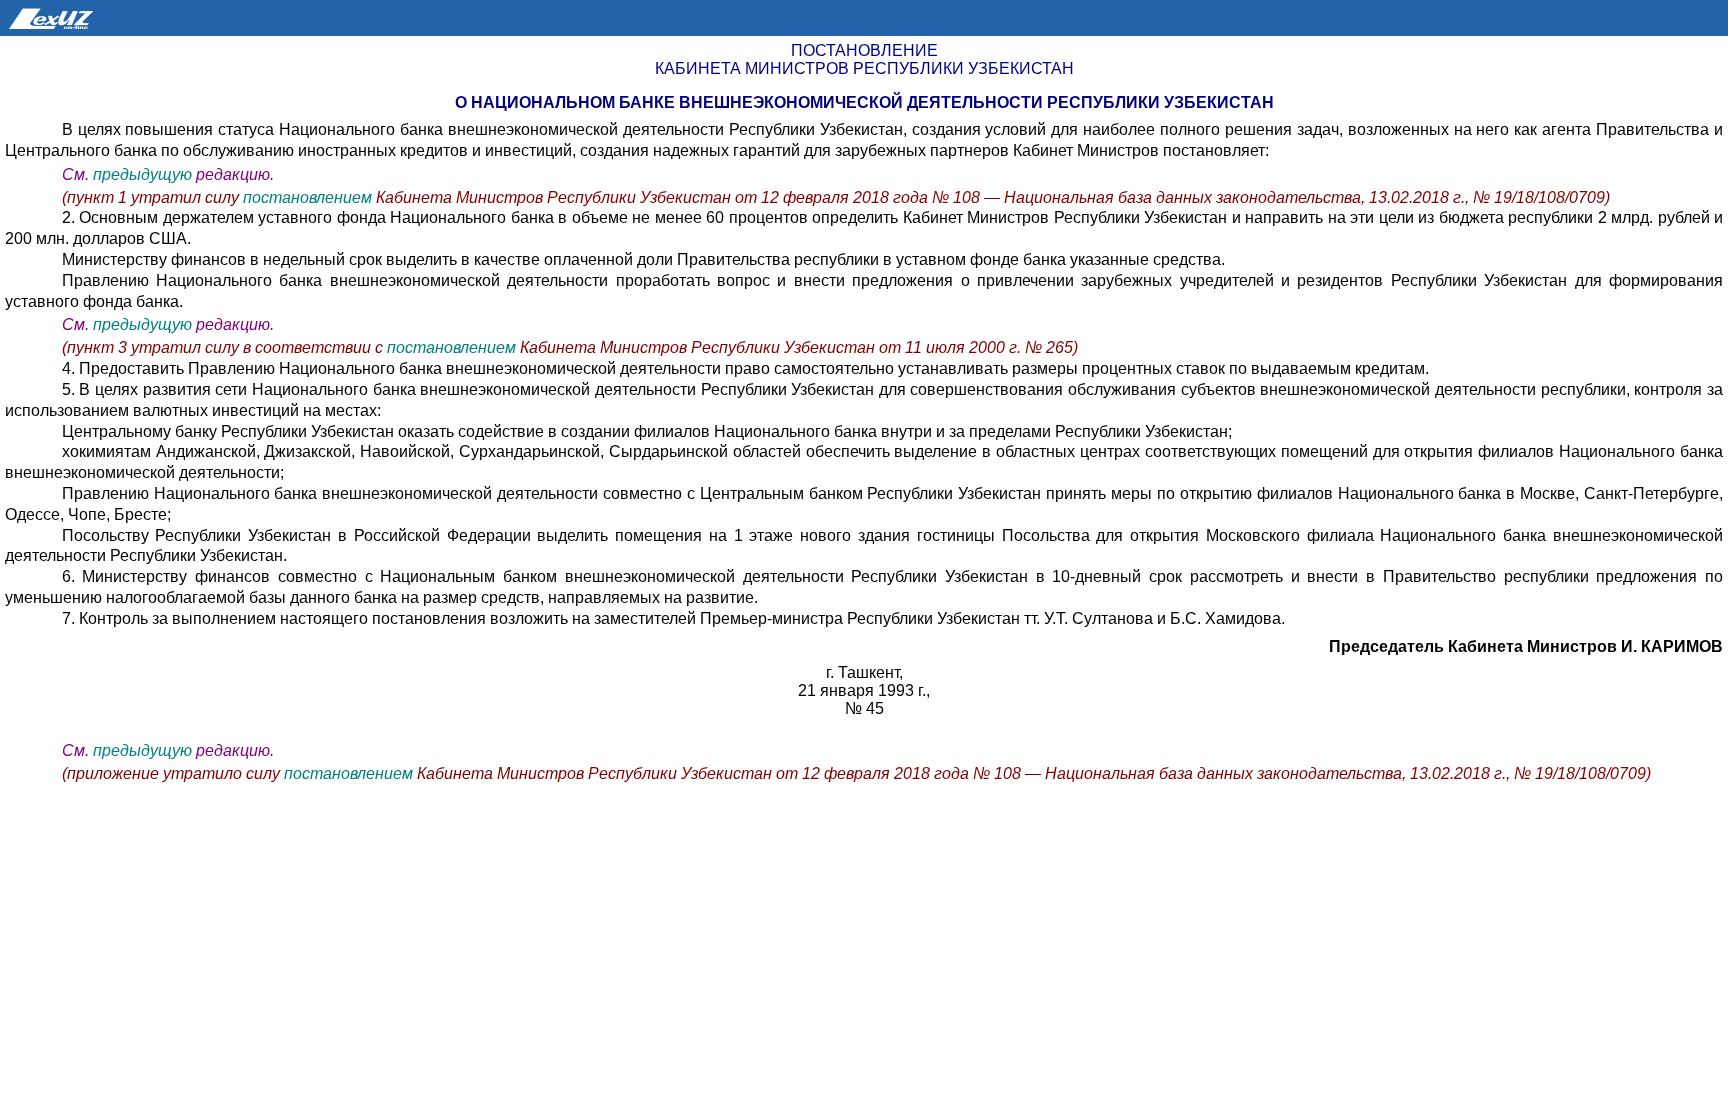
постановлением (309, 197)
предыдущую (142, 174)
